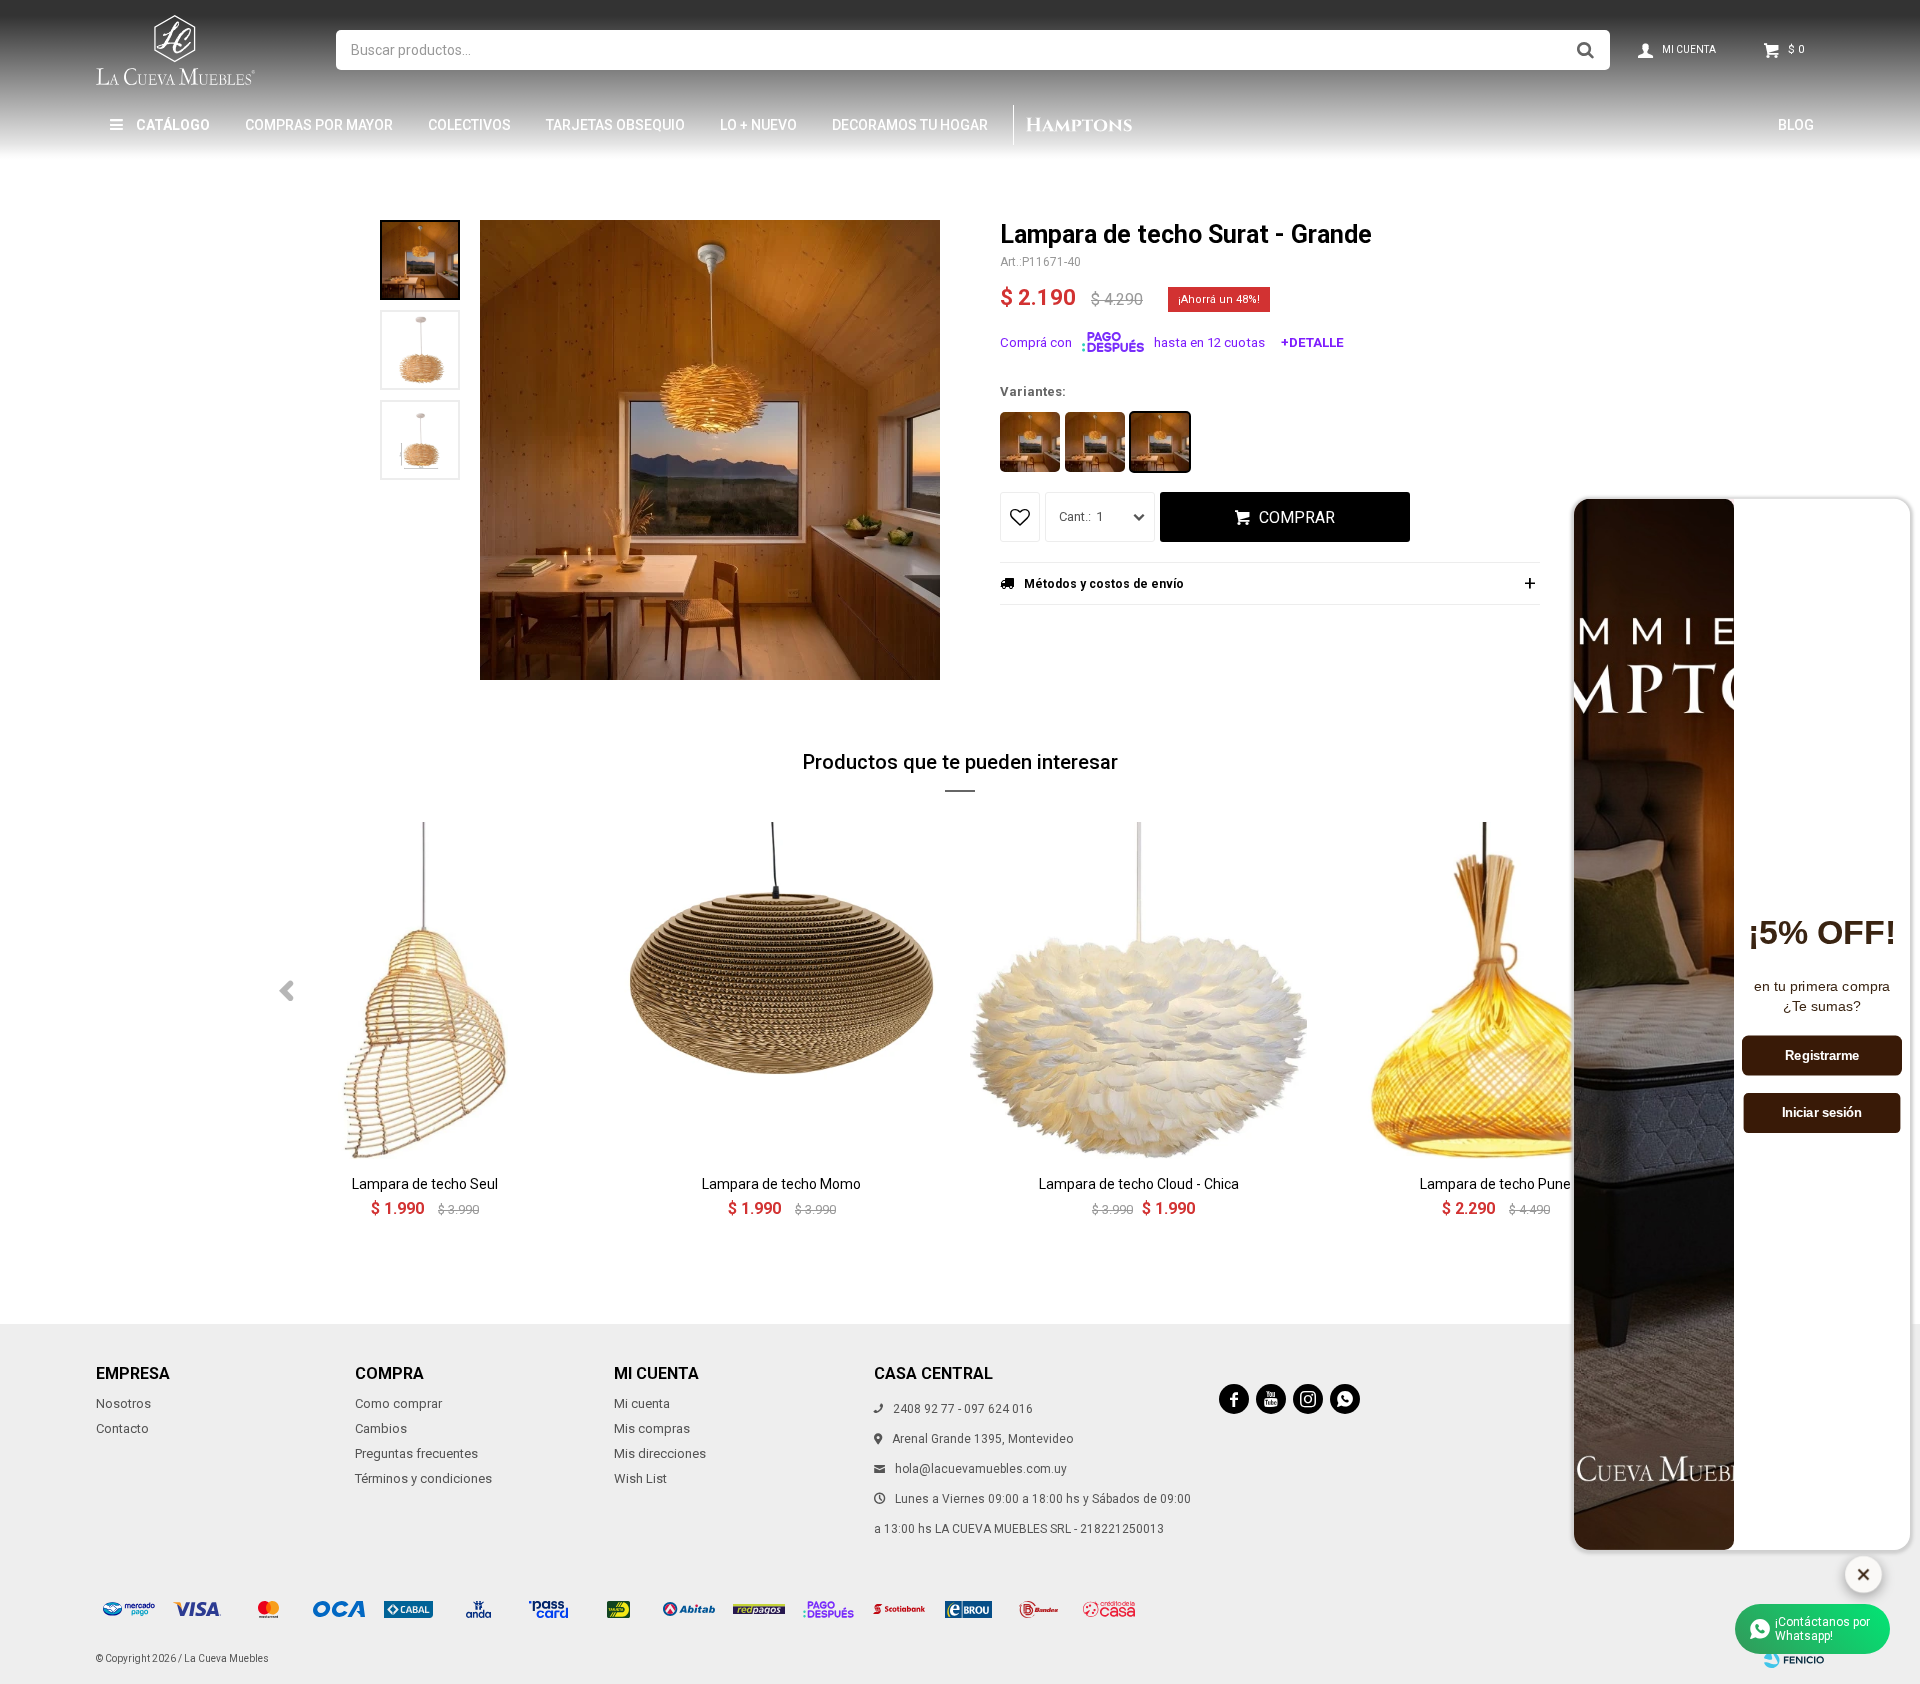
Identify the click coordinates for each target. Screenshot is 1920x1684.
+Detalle (1312, 342)
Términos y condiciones (423, 1478)
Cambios (381, 1428)
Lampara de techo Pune (1495, 1184)
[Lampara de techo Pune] (1495, 990)
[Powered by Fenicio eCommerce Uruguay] (1794, 1659)
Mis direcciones (660, 1453)
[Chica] (1030, 442)
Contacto (122, 1428)
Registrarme (1822, 1056)
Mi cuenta (642, 1403)
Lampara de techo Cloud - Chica (1139, 1184)
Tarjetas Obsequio (615, 125)
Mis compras (652, 1428)
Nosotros (123, 1403)
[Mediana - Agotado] (1095, 442)
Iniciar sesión (1822, 1114)
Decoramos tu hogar (910, 125)
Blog (1796, 125)
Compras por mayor (319, 125)
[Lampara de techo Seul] (424, 990)
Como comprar (398, 1403)
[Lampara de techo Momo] (781, 990)
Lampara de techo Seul (425, 1184)
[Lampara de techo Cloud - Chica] (1138, 990)
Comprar (1297, 517)
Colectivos (469, 125)
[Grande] (1160, 442)
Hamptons (1078, 125)
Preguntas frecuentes (416, 1453)
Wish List (640, 1478)
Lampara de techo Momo (781, 1184)
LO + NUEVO (758, 125)
